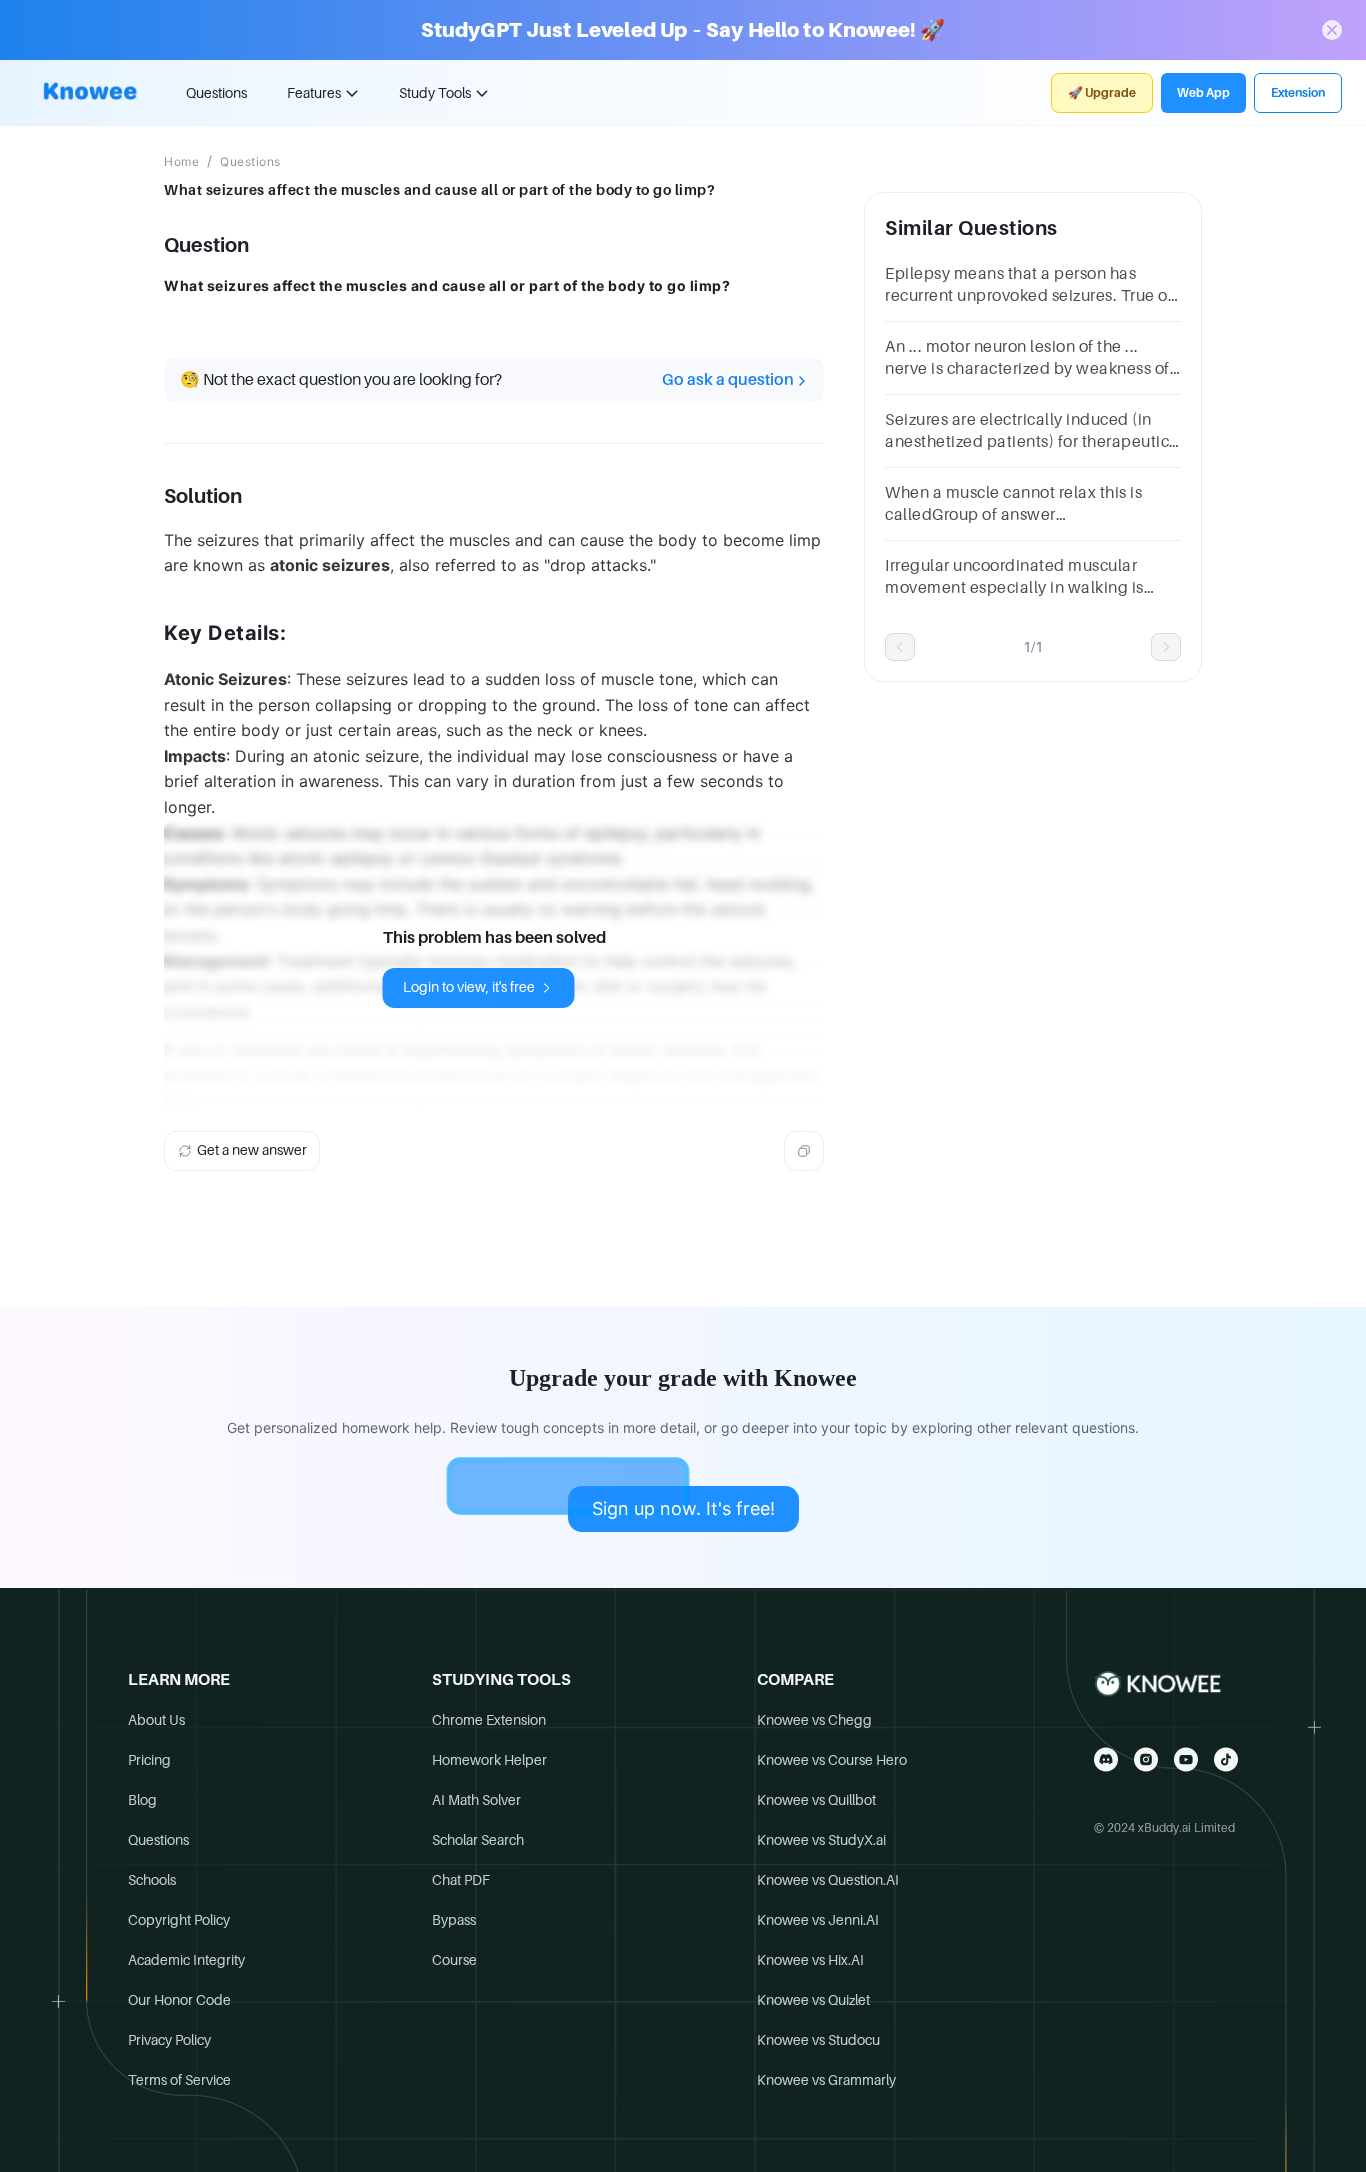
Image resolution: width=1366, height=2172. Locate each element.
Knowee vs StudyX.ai (821, 1840)
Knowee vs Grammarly (826, 2080)
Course (454, 1960)
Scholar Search (478, 1840)
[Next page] (1166, 647)
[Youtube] (1186, 1759)
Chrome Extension (489, 1720)
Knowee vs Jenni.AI (818, 1920)
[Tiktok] (1226, 1759)
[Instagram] (1146, 1759)
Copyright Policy (179, 1920)
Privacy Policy (169, 2040)
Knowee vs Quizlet (813, 2000)
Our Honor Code (179, 2000)
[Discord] (1106, 1759)
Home (181, 162)
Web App (1203, 93)
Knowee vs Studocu (818, 2040)
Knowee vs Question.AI (828, 1880)
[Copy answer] (804, 1151)
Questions (216, 93)
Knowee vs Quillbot (816, 1800)
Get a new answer (252, 1150)
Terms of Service (179, 2080)
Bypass (454, 1920)
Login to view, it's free (469, 987)
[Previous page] (900, 647)
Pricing (149, 1760)
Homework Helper (489, 1760)
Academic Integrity (186, 1960)
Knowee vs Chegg (814, 1720)
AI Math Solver (476, 1800)
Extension (1298, 93)
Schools (152, 1880)
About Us (156, 1720)
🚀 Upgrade (1102, 93)
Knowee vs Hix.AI (810, 1960)
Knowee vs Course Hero (832, 1760)
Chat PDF (461, 1880)
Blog (142, 1800)
